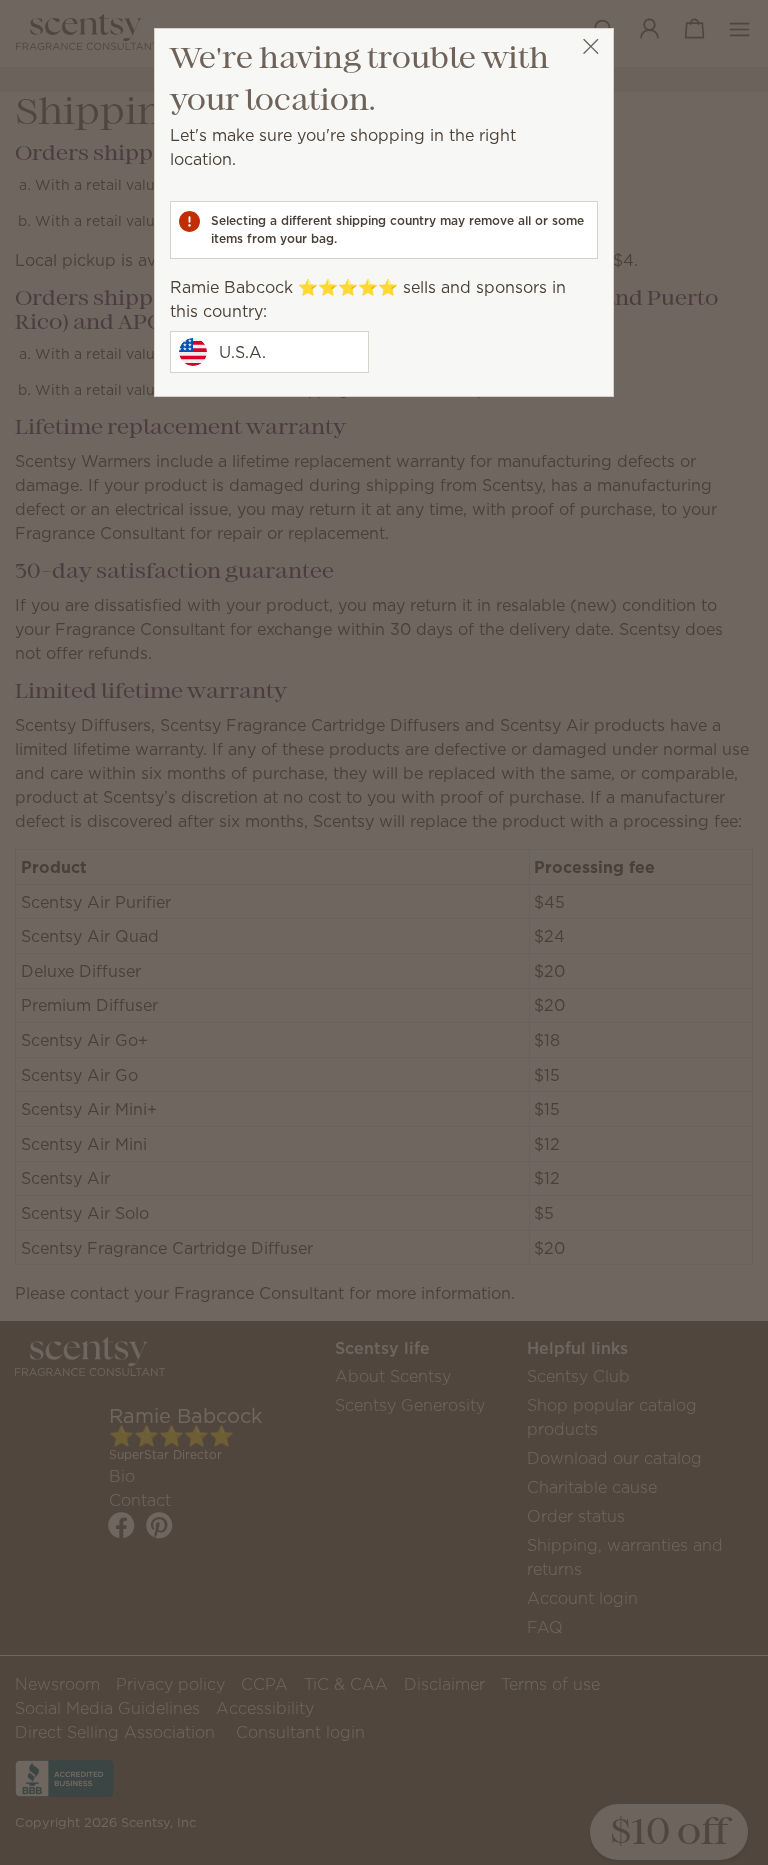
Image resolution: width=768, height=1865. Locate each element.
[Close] (590, 46)
